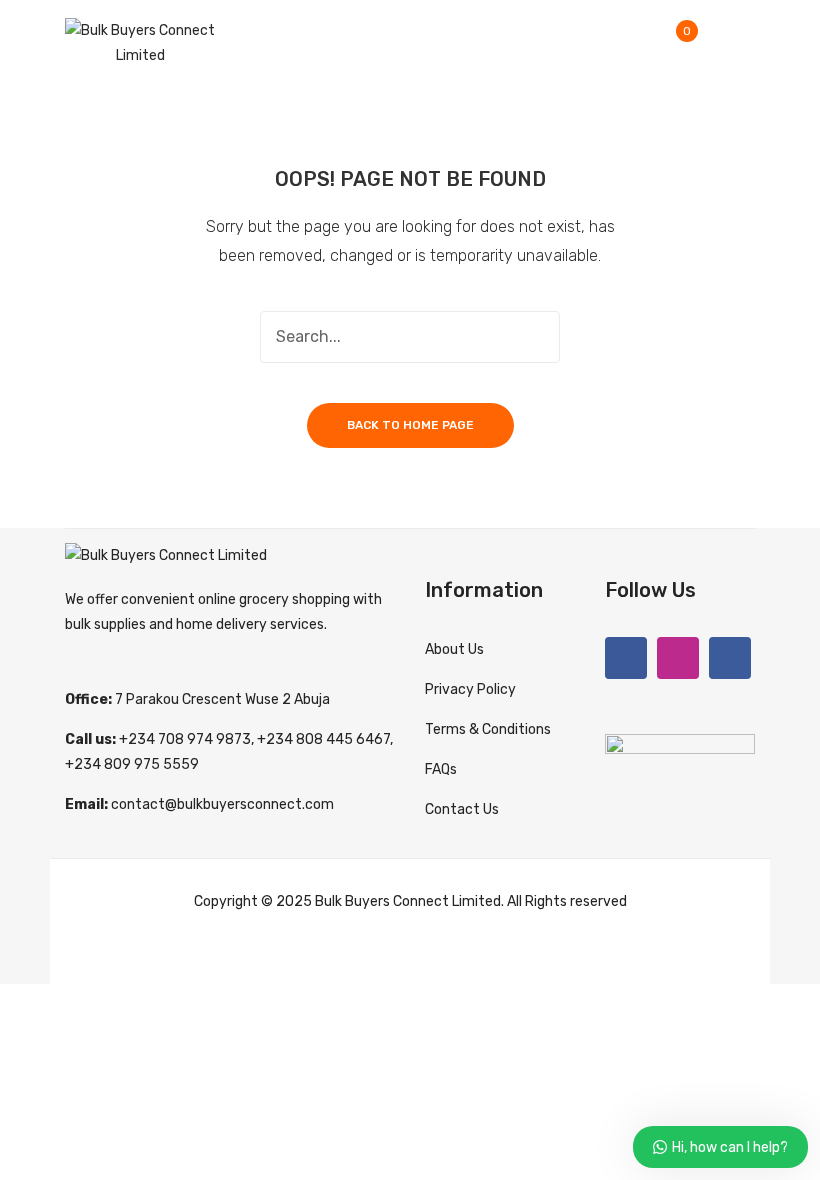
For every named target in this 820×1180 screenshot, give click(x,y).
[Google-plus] (730, 658)
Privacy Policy (470, 689)
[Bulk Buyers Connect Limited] (140, 42)
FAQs (441, 769)
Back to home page (410, 425)
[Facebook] (626, 658)
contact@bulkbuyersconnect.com (222, 804)
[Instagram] (678, 658)
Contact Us (462, 809)
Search (534, 337)
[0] (702, 43)
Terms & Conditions (488, 729)
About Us (454, 649)
